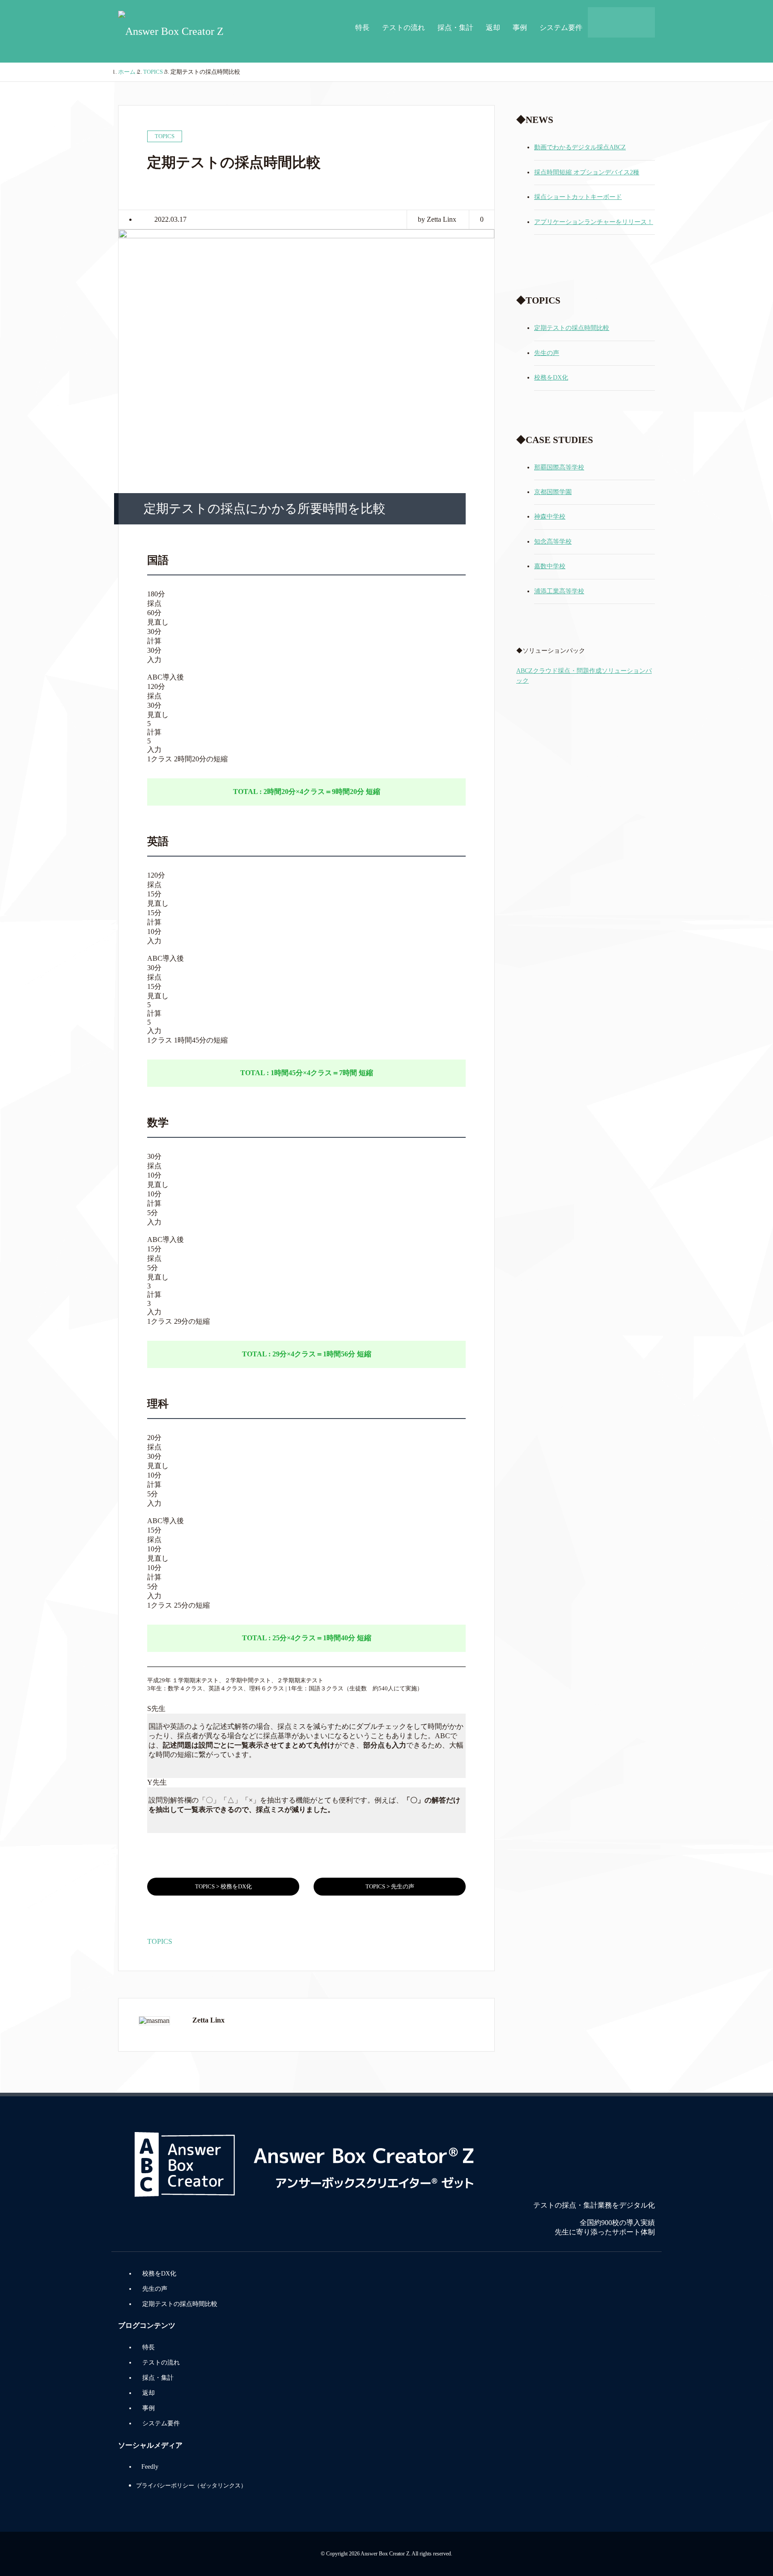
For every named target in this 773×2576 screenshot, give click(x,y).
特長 (362, 27)
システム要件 (561, 27)
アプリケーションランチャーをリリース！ (594, 222)
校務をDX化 (551, 378)
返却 (493, 27)
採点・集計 (455, 27)
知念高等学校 (553, 542)
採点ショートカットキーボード (578, 197)
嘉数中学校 (550, 566)
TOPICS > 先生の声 (390, 1886)
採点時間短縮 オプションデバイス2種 (587, 172)
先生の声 (547, 353)
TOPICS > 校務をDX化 (223, 1886)
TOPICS (160, 1941)
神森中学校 (550, 517)
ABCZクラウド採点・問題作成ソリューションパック (584, 676)
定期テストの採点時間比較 (572, 328)
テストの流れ (403, 27)
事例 (520, 27)
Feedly (150, 2467)
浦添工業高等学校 (559, 591)
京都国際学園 (553, 492)
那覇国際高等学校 (559, 467)
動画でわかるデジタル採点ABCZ (580, 147)
